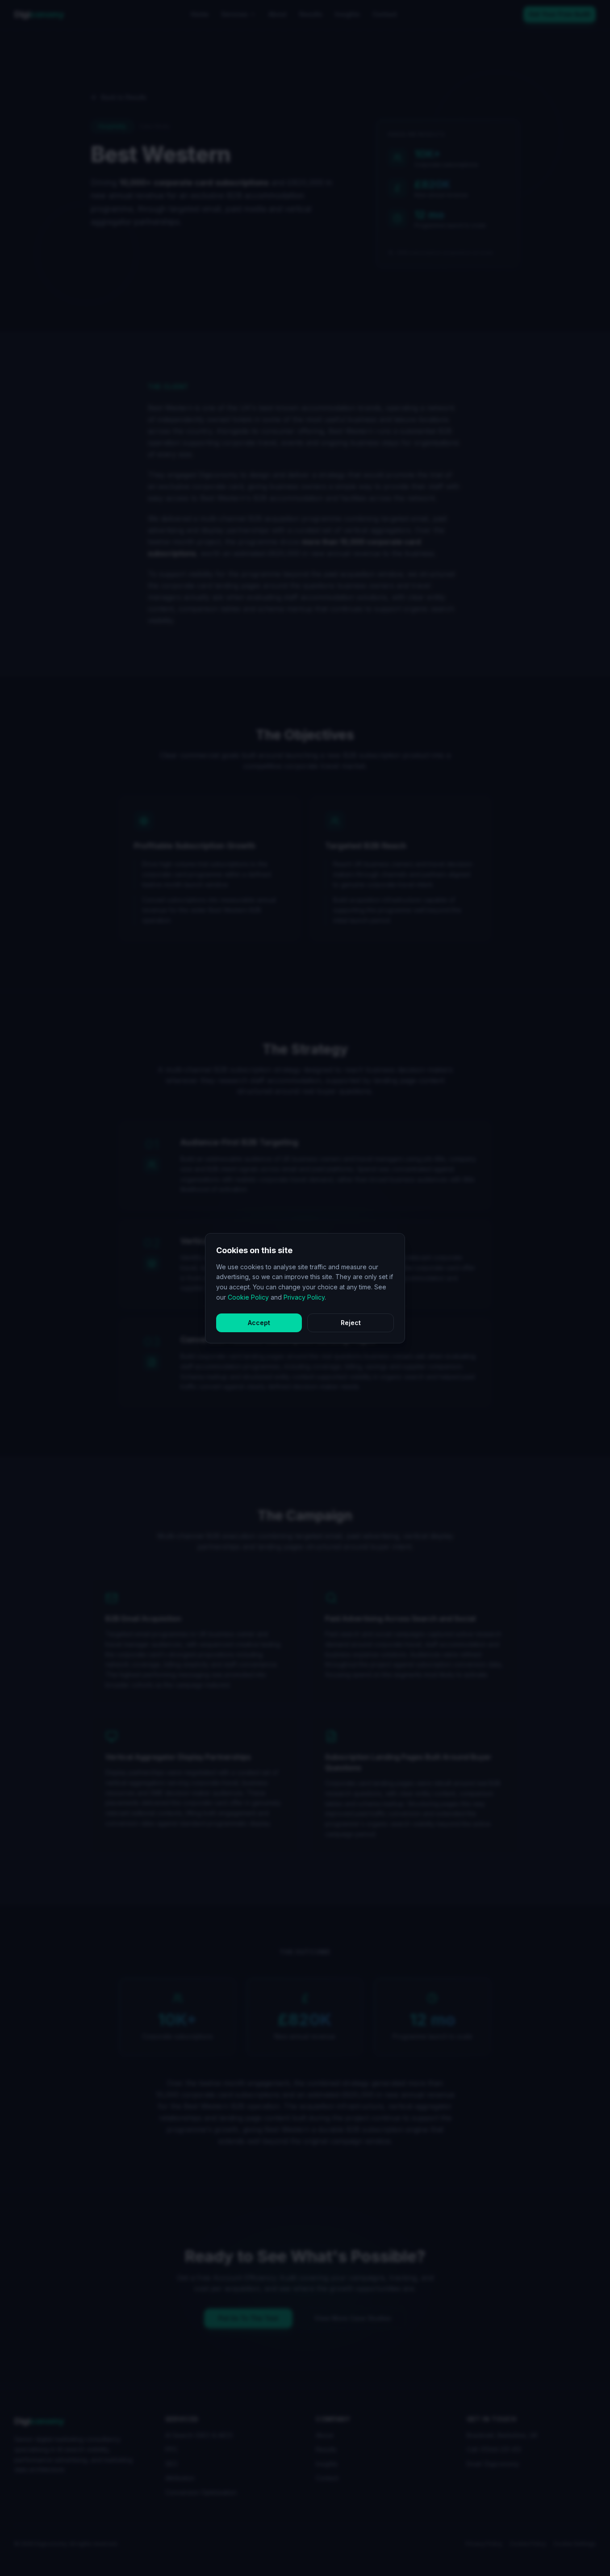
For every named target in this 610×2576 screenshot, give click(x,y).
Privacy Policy (304, 1297)
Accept (259, 1323)
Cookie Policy (248, 1297)
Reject (351, 1323)
